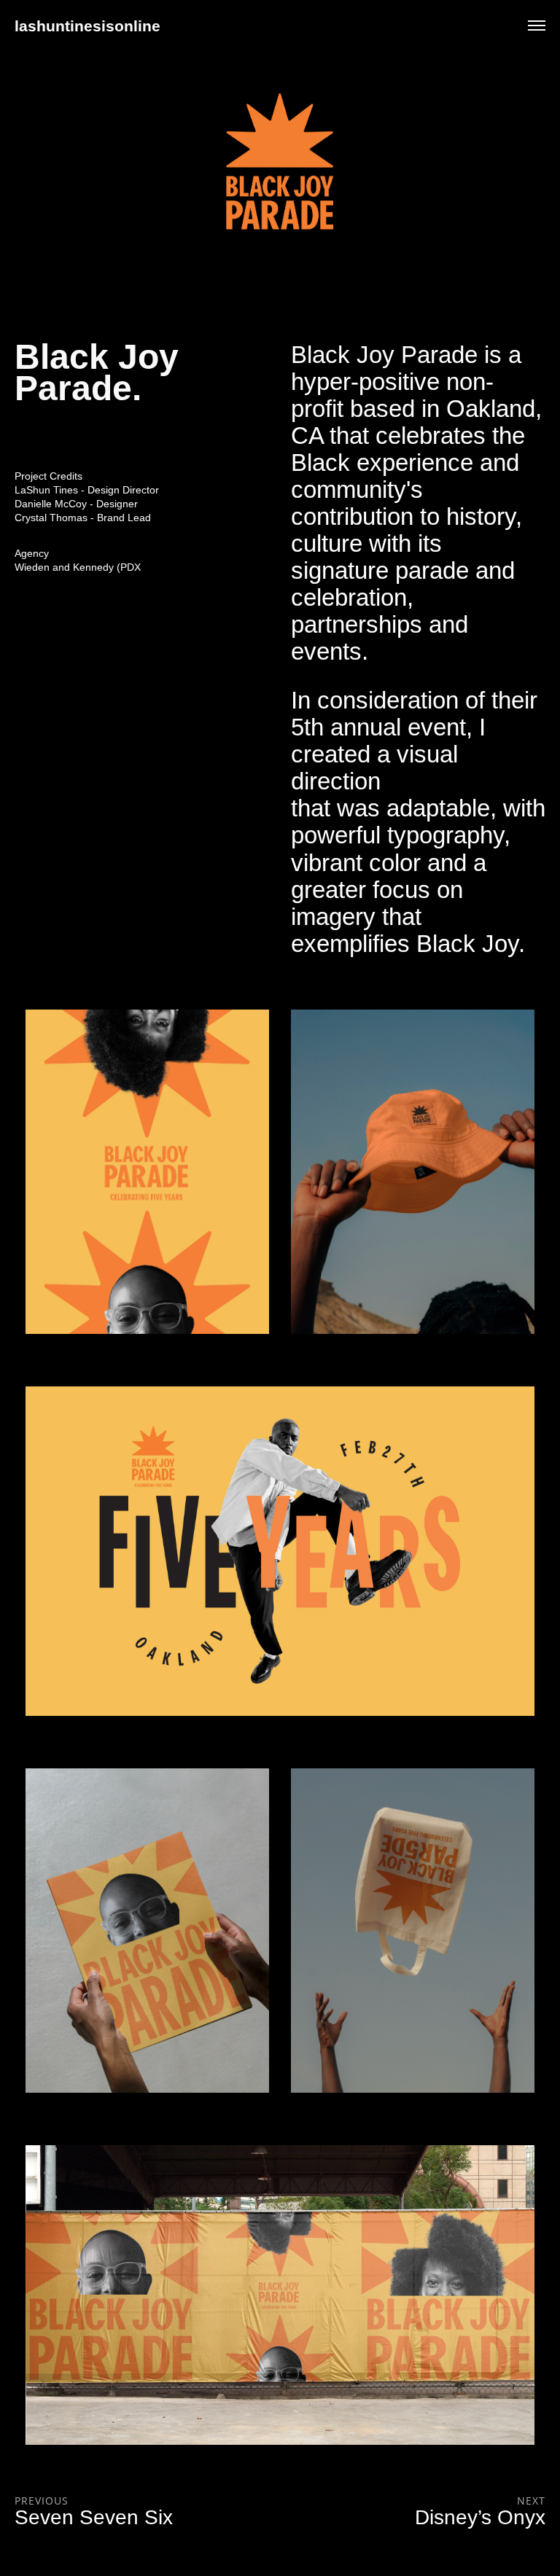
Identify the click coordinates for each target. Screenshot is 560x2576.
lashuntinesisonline (87, 26)
